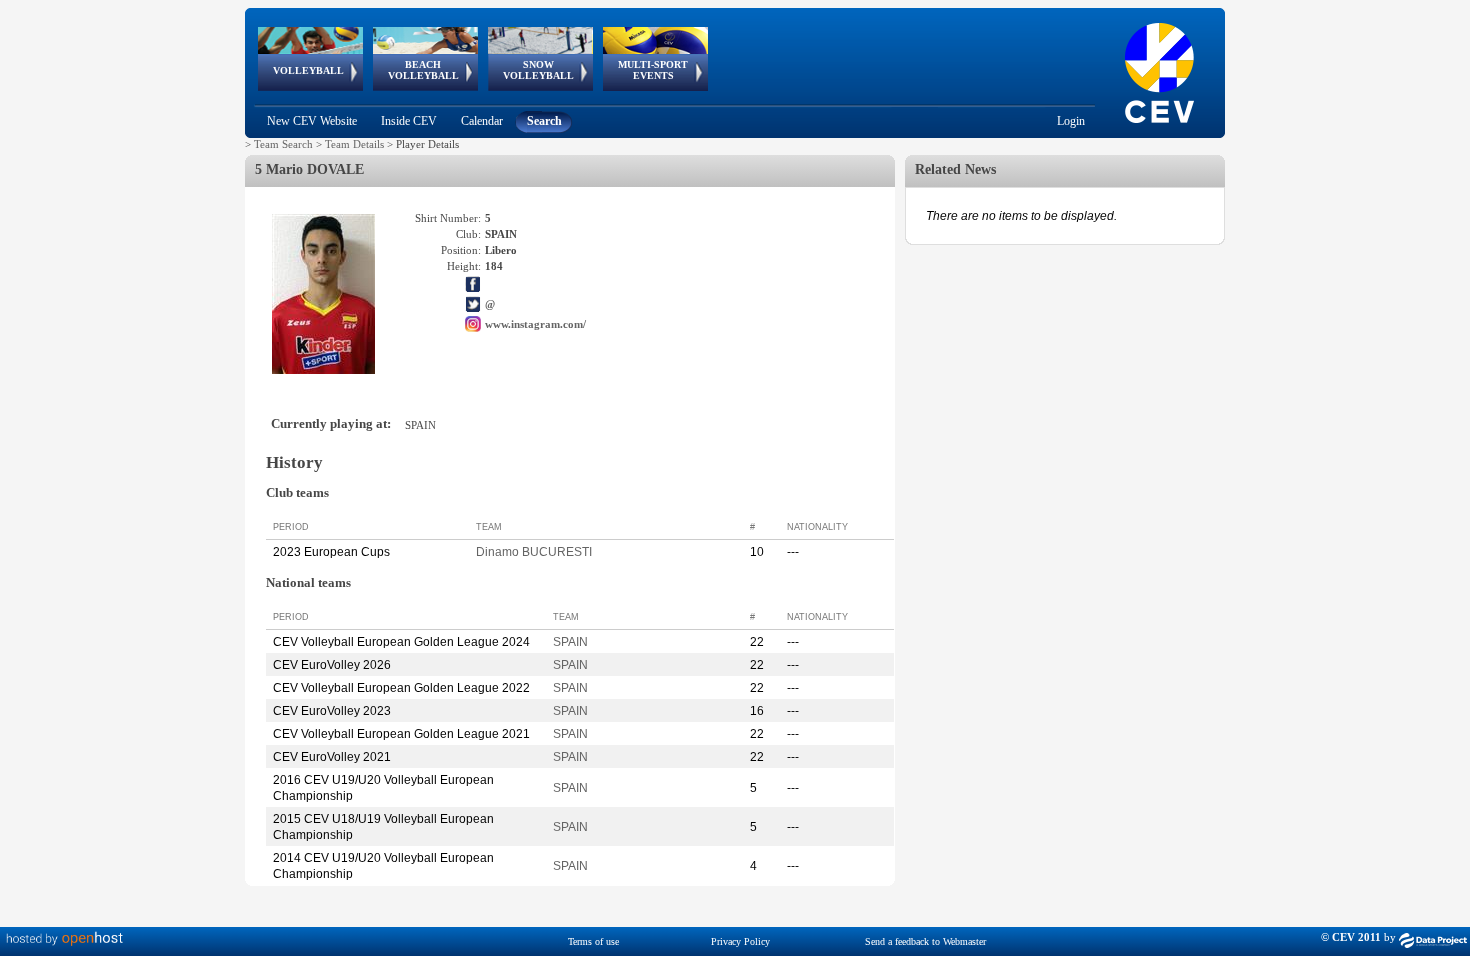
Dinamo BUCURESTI (534, 552)
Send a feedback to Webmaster (925, 941)
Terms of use (593, 941)
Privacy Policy (740, 941)
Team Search (283, 144)
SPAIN (570, 642)
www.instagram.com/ (535, 324)
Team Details (354, 144)
